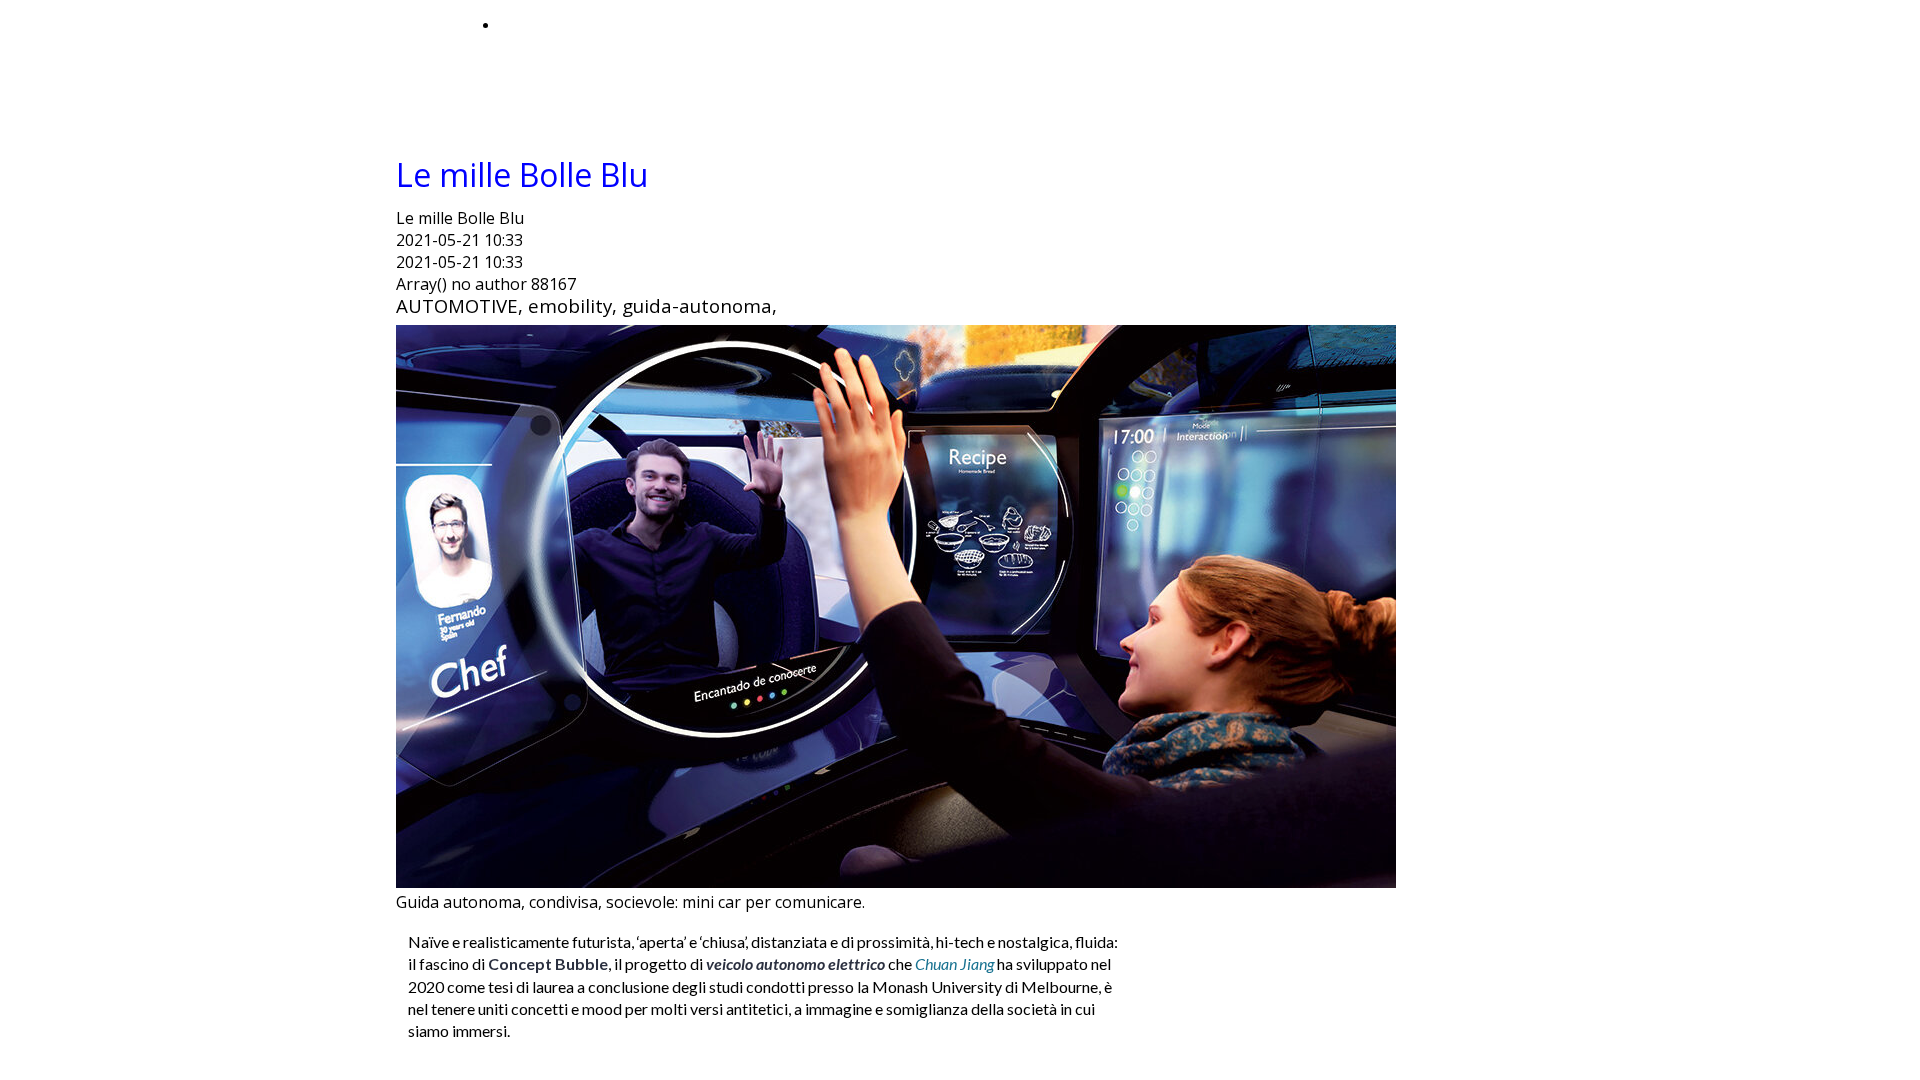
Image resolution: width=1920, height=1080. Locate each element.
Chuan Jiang (956, 963)
